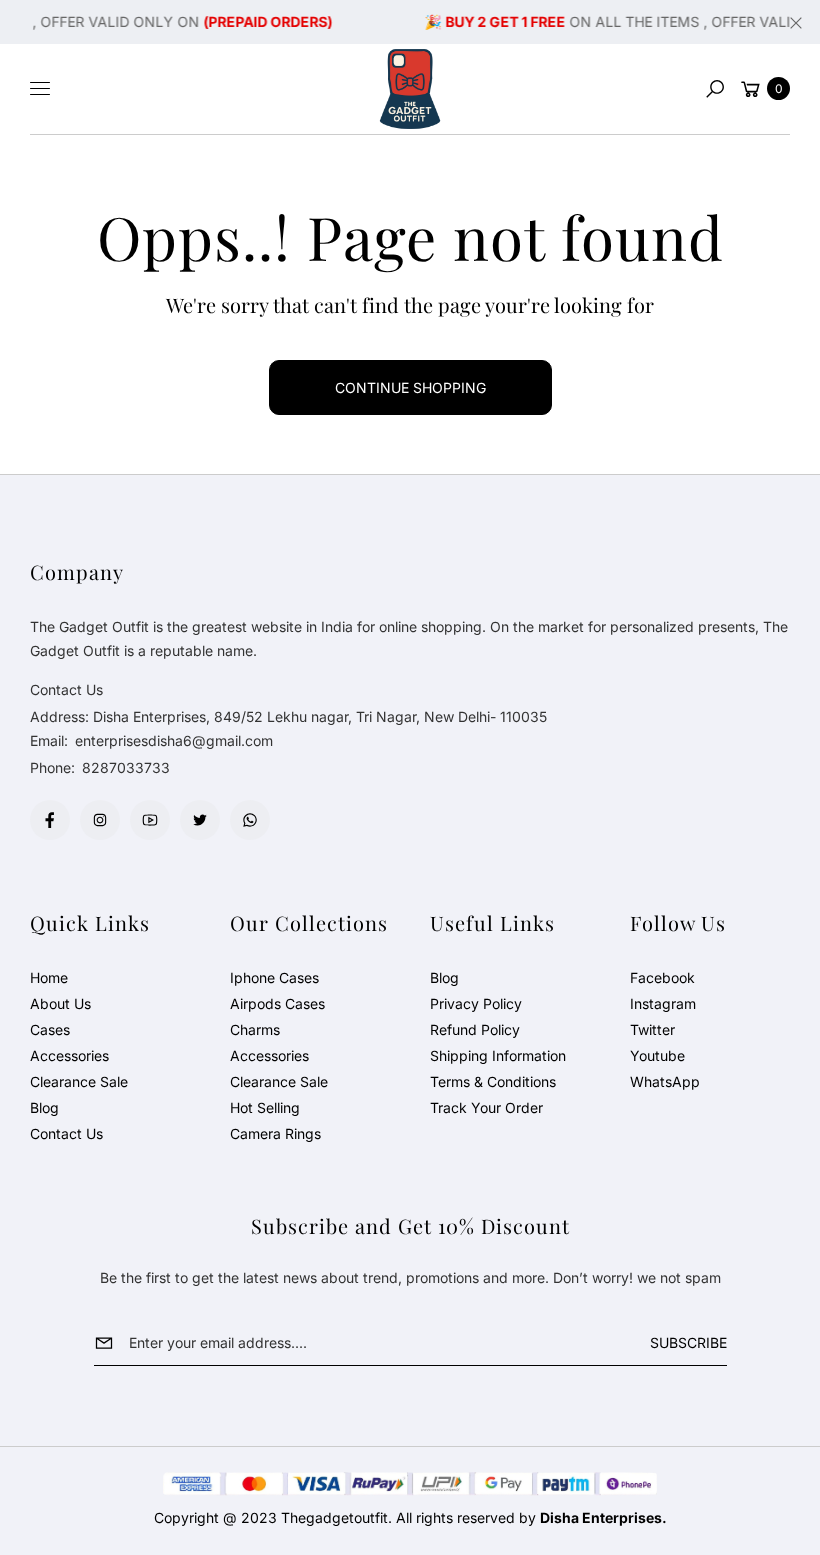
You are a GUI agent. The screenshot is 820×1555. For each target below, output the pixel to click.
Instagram (663, 1003)
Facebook (662, 977)
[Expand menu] (40, 89)
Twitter (652, 1029)
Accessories (69, 1055)
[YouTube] (150, 820)
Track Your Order (486, 1107)
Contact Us (66, 1133)
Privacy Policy (476, 1003)
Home (49, 977)
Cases (50, 1029)
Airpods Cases (277, 1003)
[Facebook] (50, 820)
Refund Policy (475, 1029)
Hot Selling (265, 1107)
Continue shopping (410, 387)
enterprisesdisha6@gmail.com (172, 740)
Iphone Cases (274, 977)
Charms (255, 1029)
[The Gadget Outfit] (410, 89)
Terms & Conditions (493, 1081)
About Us (60, 1003)
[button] (715, 89)
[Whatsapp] (250, 820)
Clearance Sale (79, 1081)
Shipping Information (498, 1055)
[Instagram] (100, 820)
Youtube (657, 1055)
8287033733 (126, 767)
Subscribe (688, 1342)
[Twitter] (200, 820)
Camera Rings (275, 1133)
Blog (44, 1107)
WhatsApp (665, 1081)
